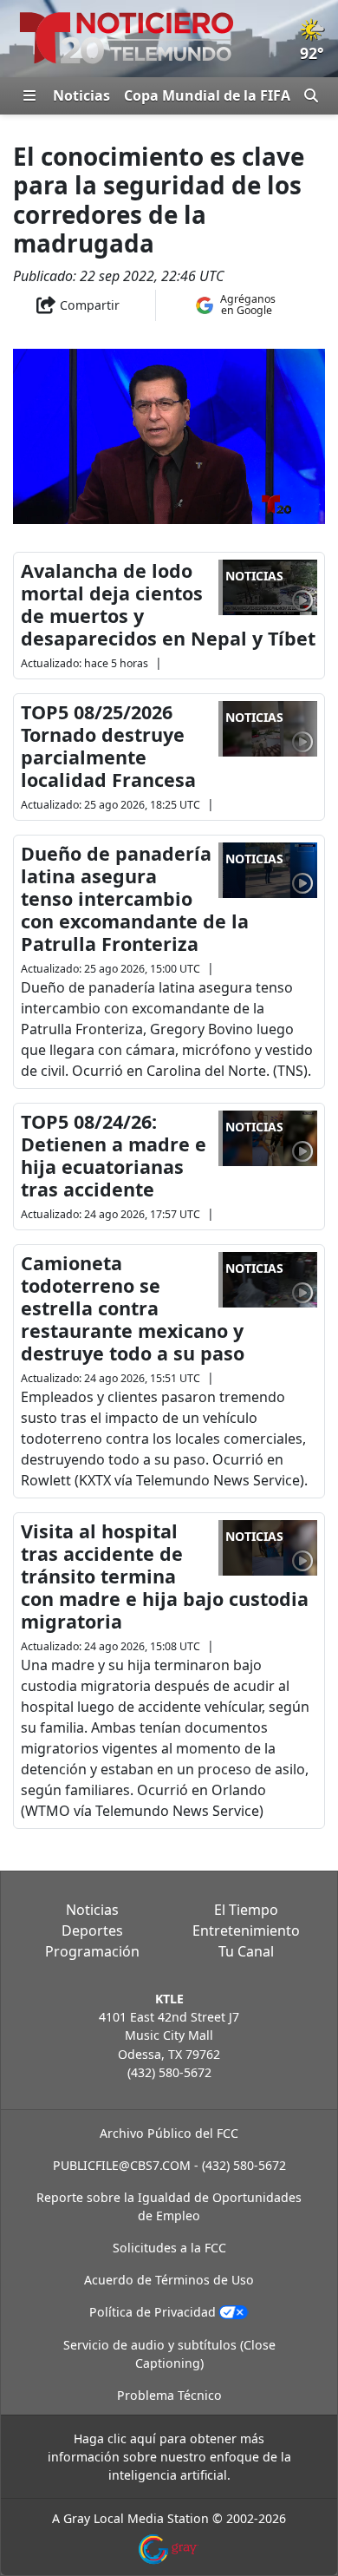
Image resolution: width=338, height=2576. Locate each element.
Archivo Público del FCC (169, 2133)
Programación (92, 1951)
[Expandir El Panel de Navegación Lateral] (29, 95)
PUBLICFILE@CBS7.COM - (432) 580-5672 (169, 2165)
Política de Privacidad (153, 2312)
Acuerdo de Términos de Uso (169, 2280)
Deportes (92, 1930)
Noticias (81, 95)
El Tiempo (246, 1910)
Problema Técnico (169, 2395)
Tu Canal (246, 1951)
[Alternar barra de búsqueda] (311, 95)
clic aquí (132, 2438)
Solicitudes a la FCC (169, 2248)
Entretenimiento (246, 1930)
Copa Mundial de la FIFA (207, 95)
